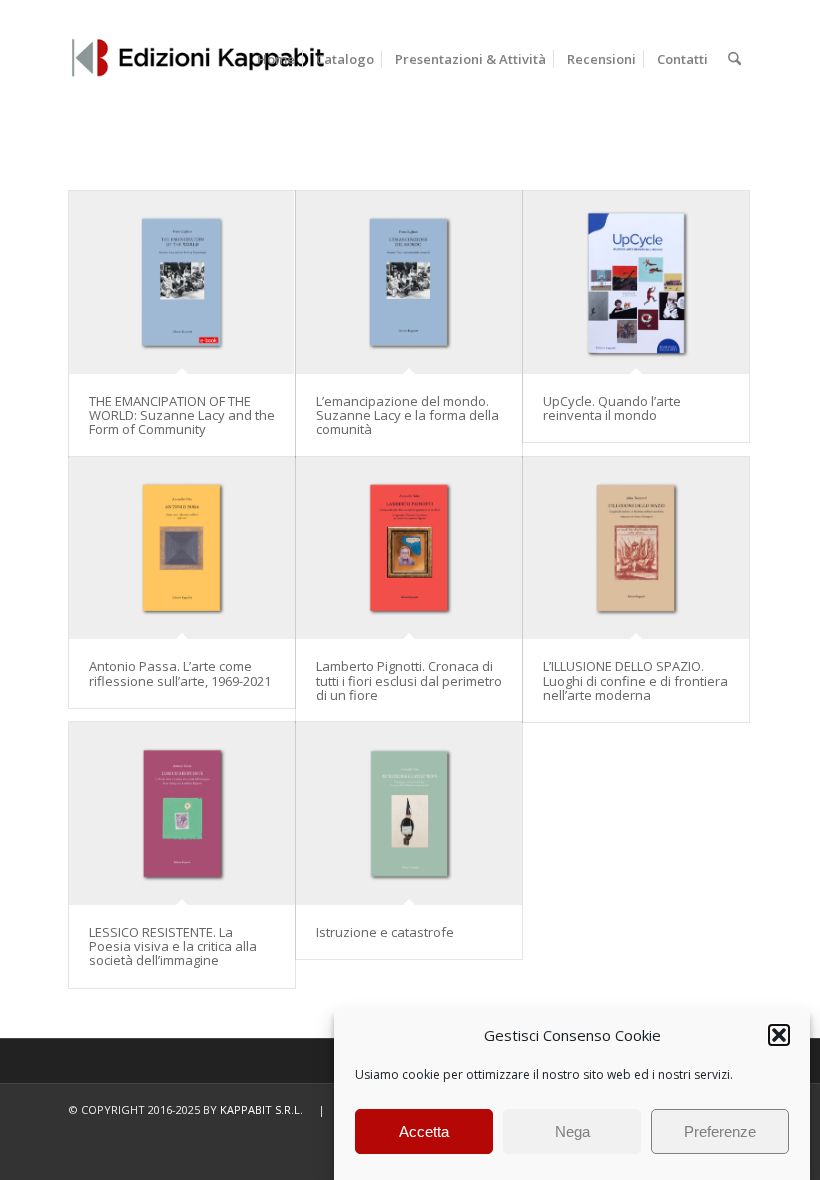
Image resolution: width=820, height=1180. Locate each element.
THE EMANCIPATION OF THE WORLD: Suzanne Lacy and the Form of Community (182, 415)
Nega (572, 1131)
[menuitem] (276, 59)
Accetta (424, 1131)
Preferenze (720, 1131)
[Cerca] (734, 59)
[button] (779, 1035)
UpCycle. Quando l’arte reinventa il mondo (612, 408)
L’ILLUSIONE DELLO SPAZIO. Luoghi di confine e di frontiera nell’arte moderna (635, 680)
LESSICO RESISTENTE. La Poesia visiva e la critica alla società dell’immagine (173, 946)
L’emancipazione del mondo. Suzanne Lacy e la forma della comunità (407, 415)
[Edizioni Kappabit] (197, 59)
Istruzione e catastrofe (385, 932)
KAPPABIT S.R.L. (261, 1109)
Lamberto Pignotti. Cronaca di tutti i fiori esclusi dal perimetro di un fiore (409, 680)
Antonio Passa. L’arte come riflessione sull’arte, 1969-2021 (180, 673)
